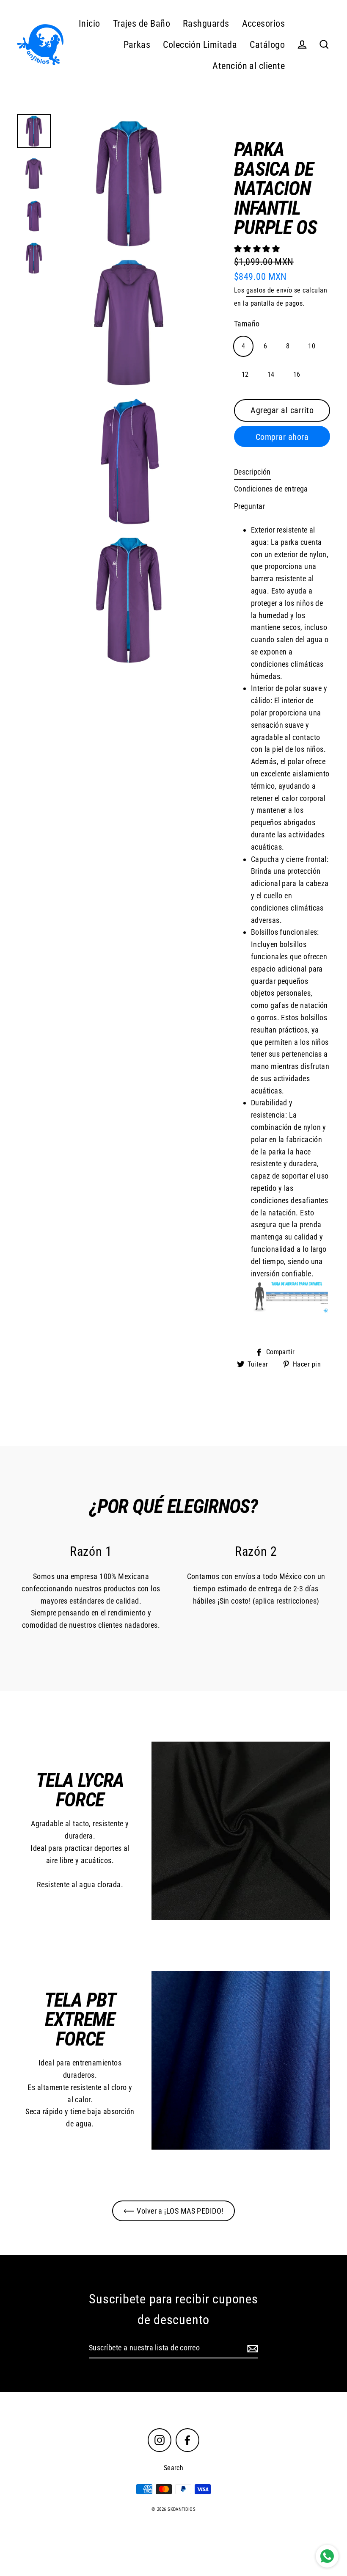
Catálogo (267, 45)
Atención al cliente (249, 66)
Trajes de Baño (142, 23)
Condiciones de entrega (271, 489)
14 (271, 374)
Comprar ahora (282, 437)
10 (312, 346)
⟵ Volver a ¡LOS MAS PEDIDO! (173, 2211)
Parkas (137, 45)
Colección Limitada (200, 45)
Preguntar (249, 506)
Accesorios (264, 23)
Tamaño (247, 324)
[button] (258, 249)
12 (245, 374)
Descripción (252, 472)
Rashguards (206, 23)
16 (297, 374)
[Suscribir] (251, 2348)
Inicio (90, 23)
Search (174, 2468)
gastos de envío (269, 290)
